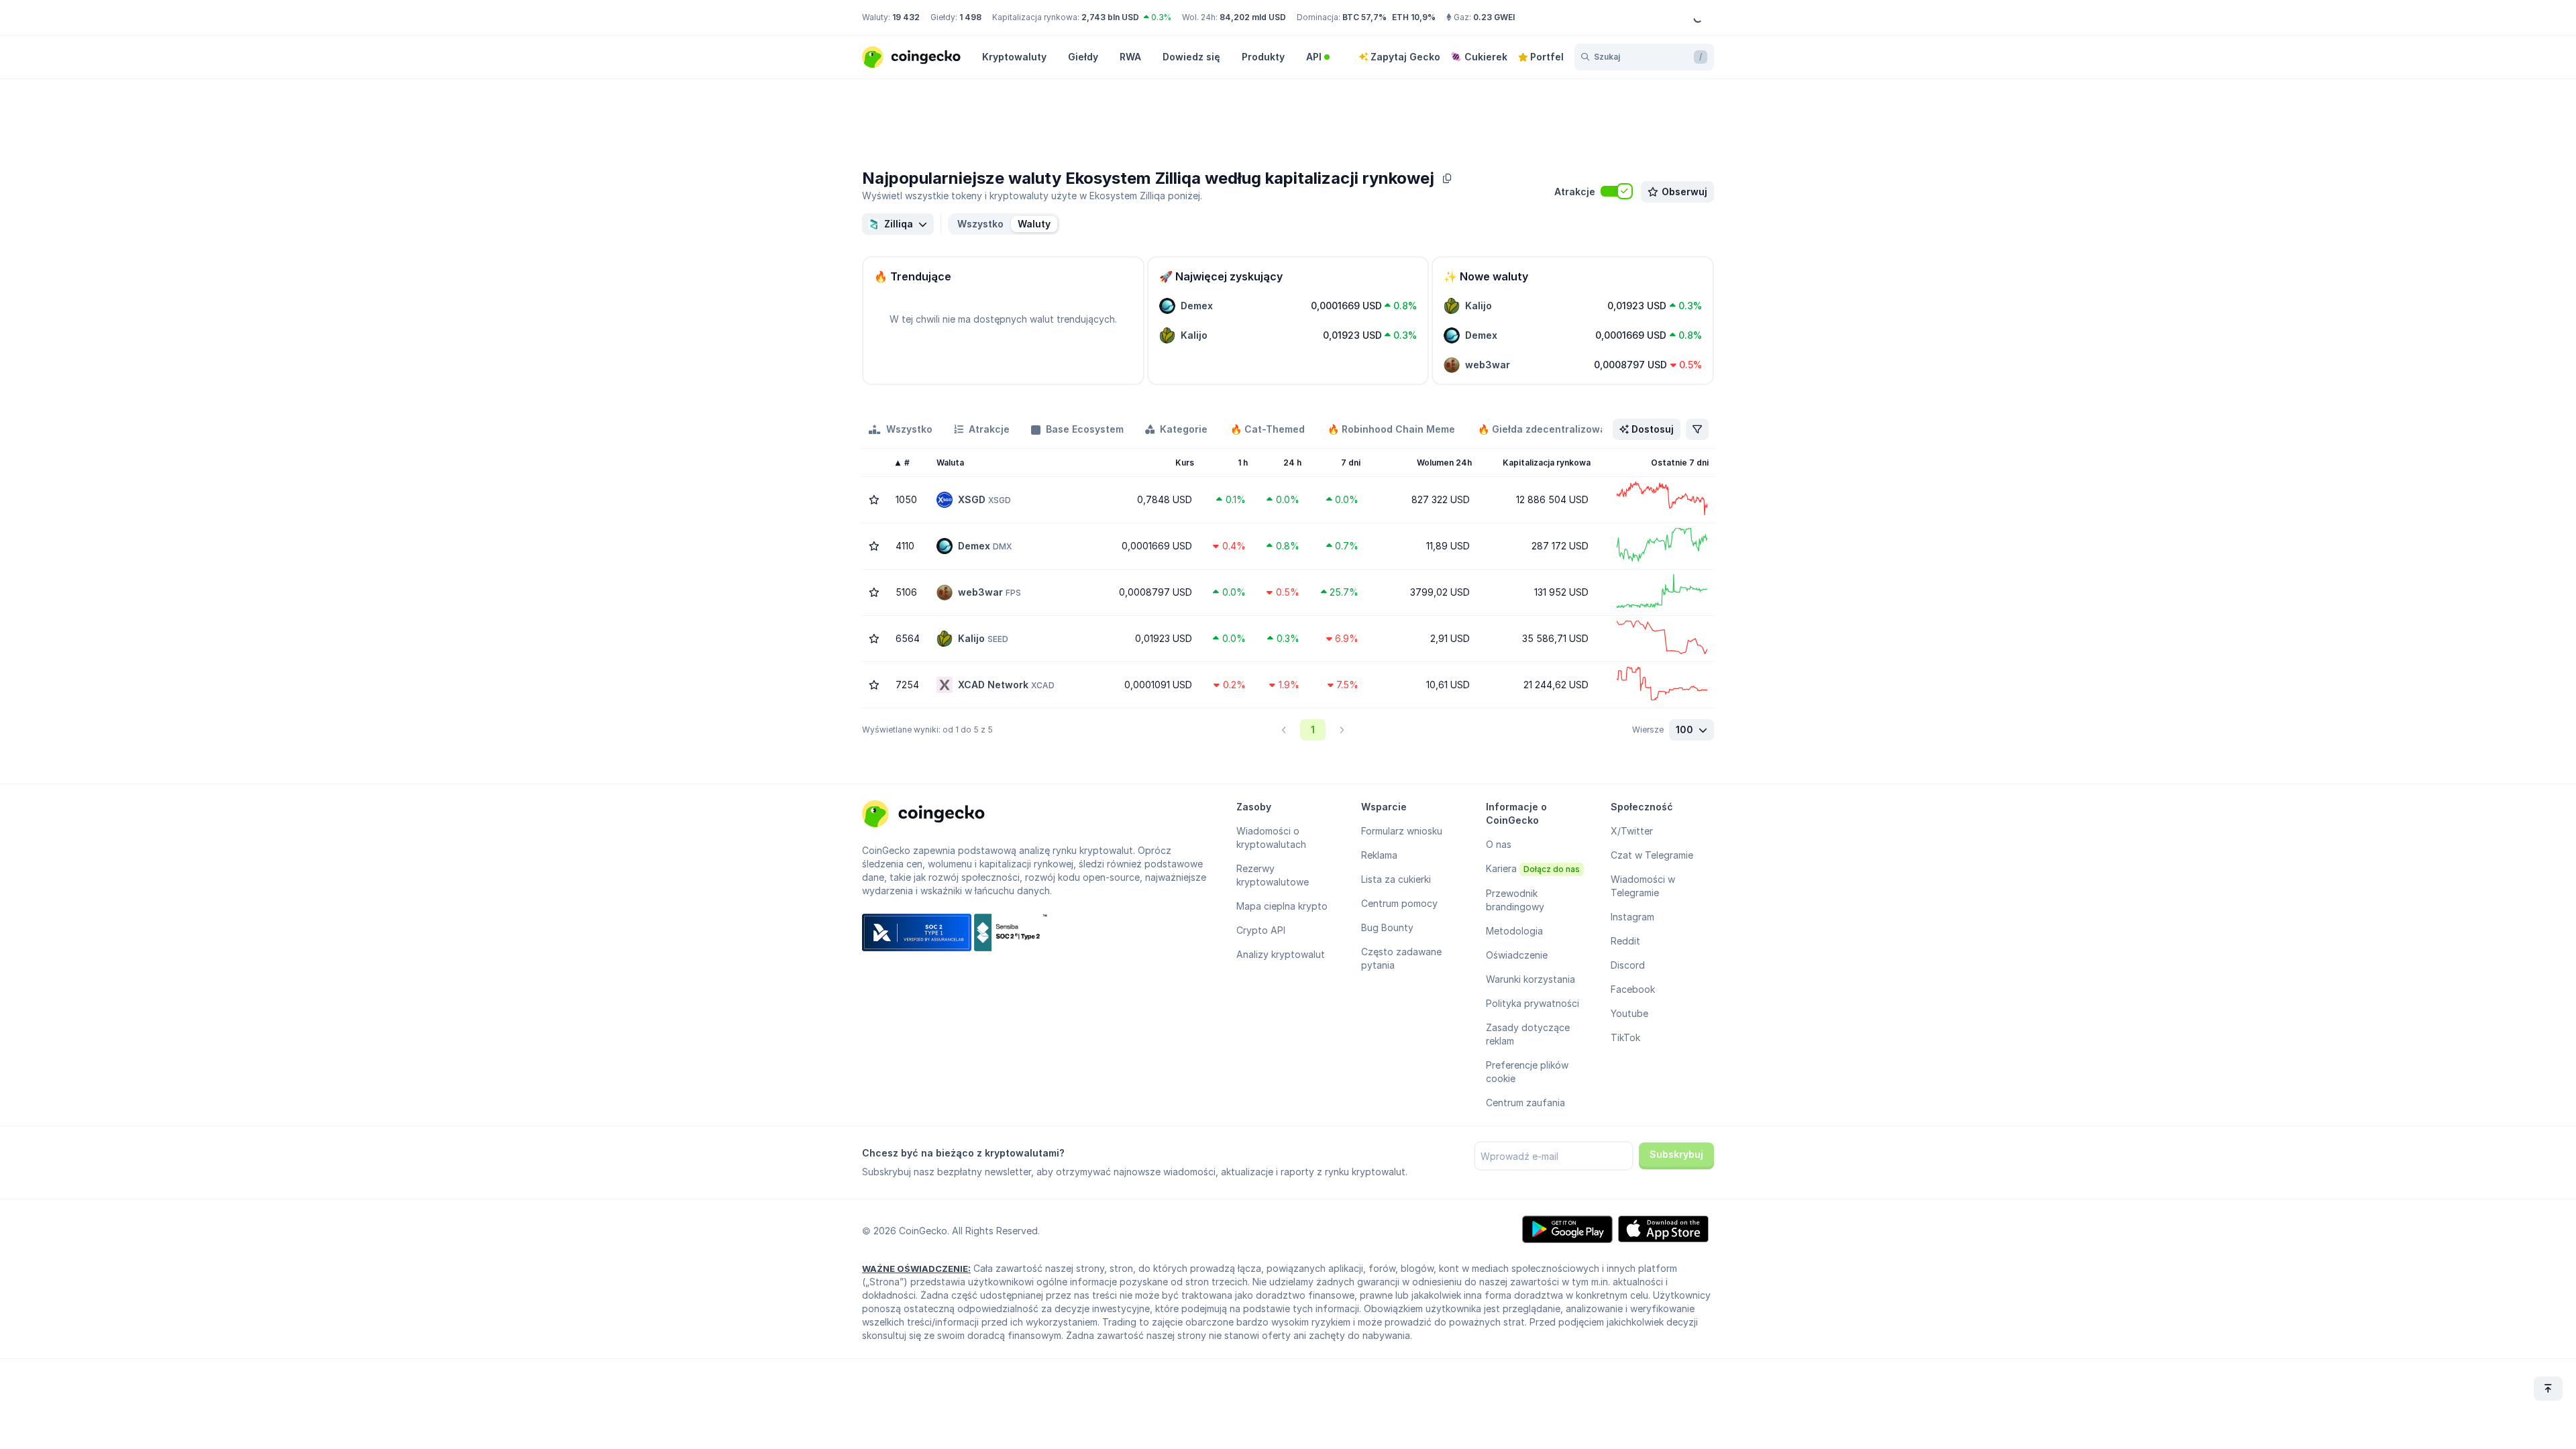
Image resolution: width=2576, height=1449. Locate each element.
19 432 (906, 17)
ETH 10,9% (1414, 17)
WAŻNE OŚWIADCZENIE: (916, 1269)
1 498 (970, 17)
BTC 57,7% (1364, 17)
